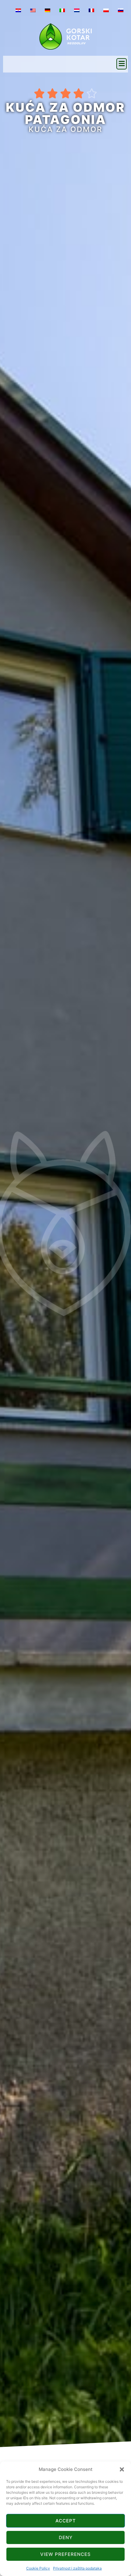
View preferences (65, 2554)
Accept (66, 2521)
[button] (122, 2469)
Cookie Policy (38, 2568)
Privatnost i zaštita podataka (77, 2568)
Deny (66, 2537)
